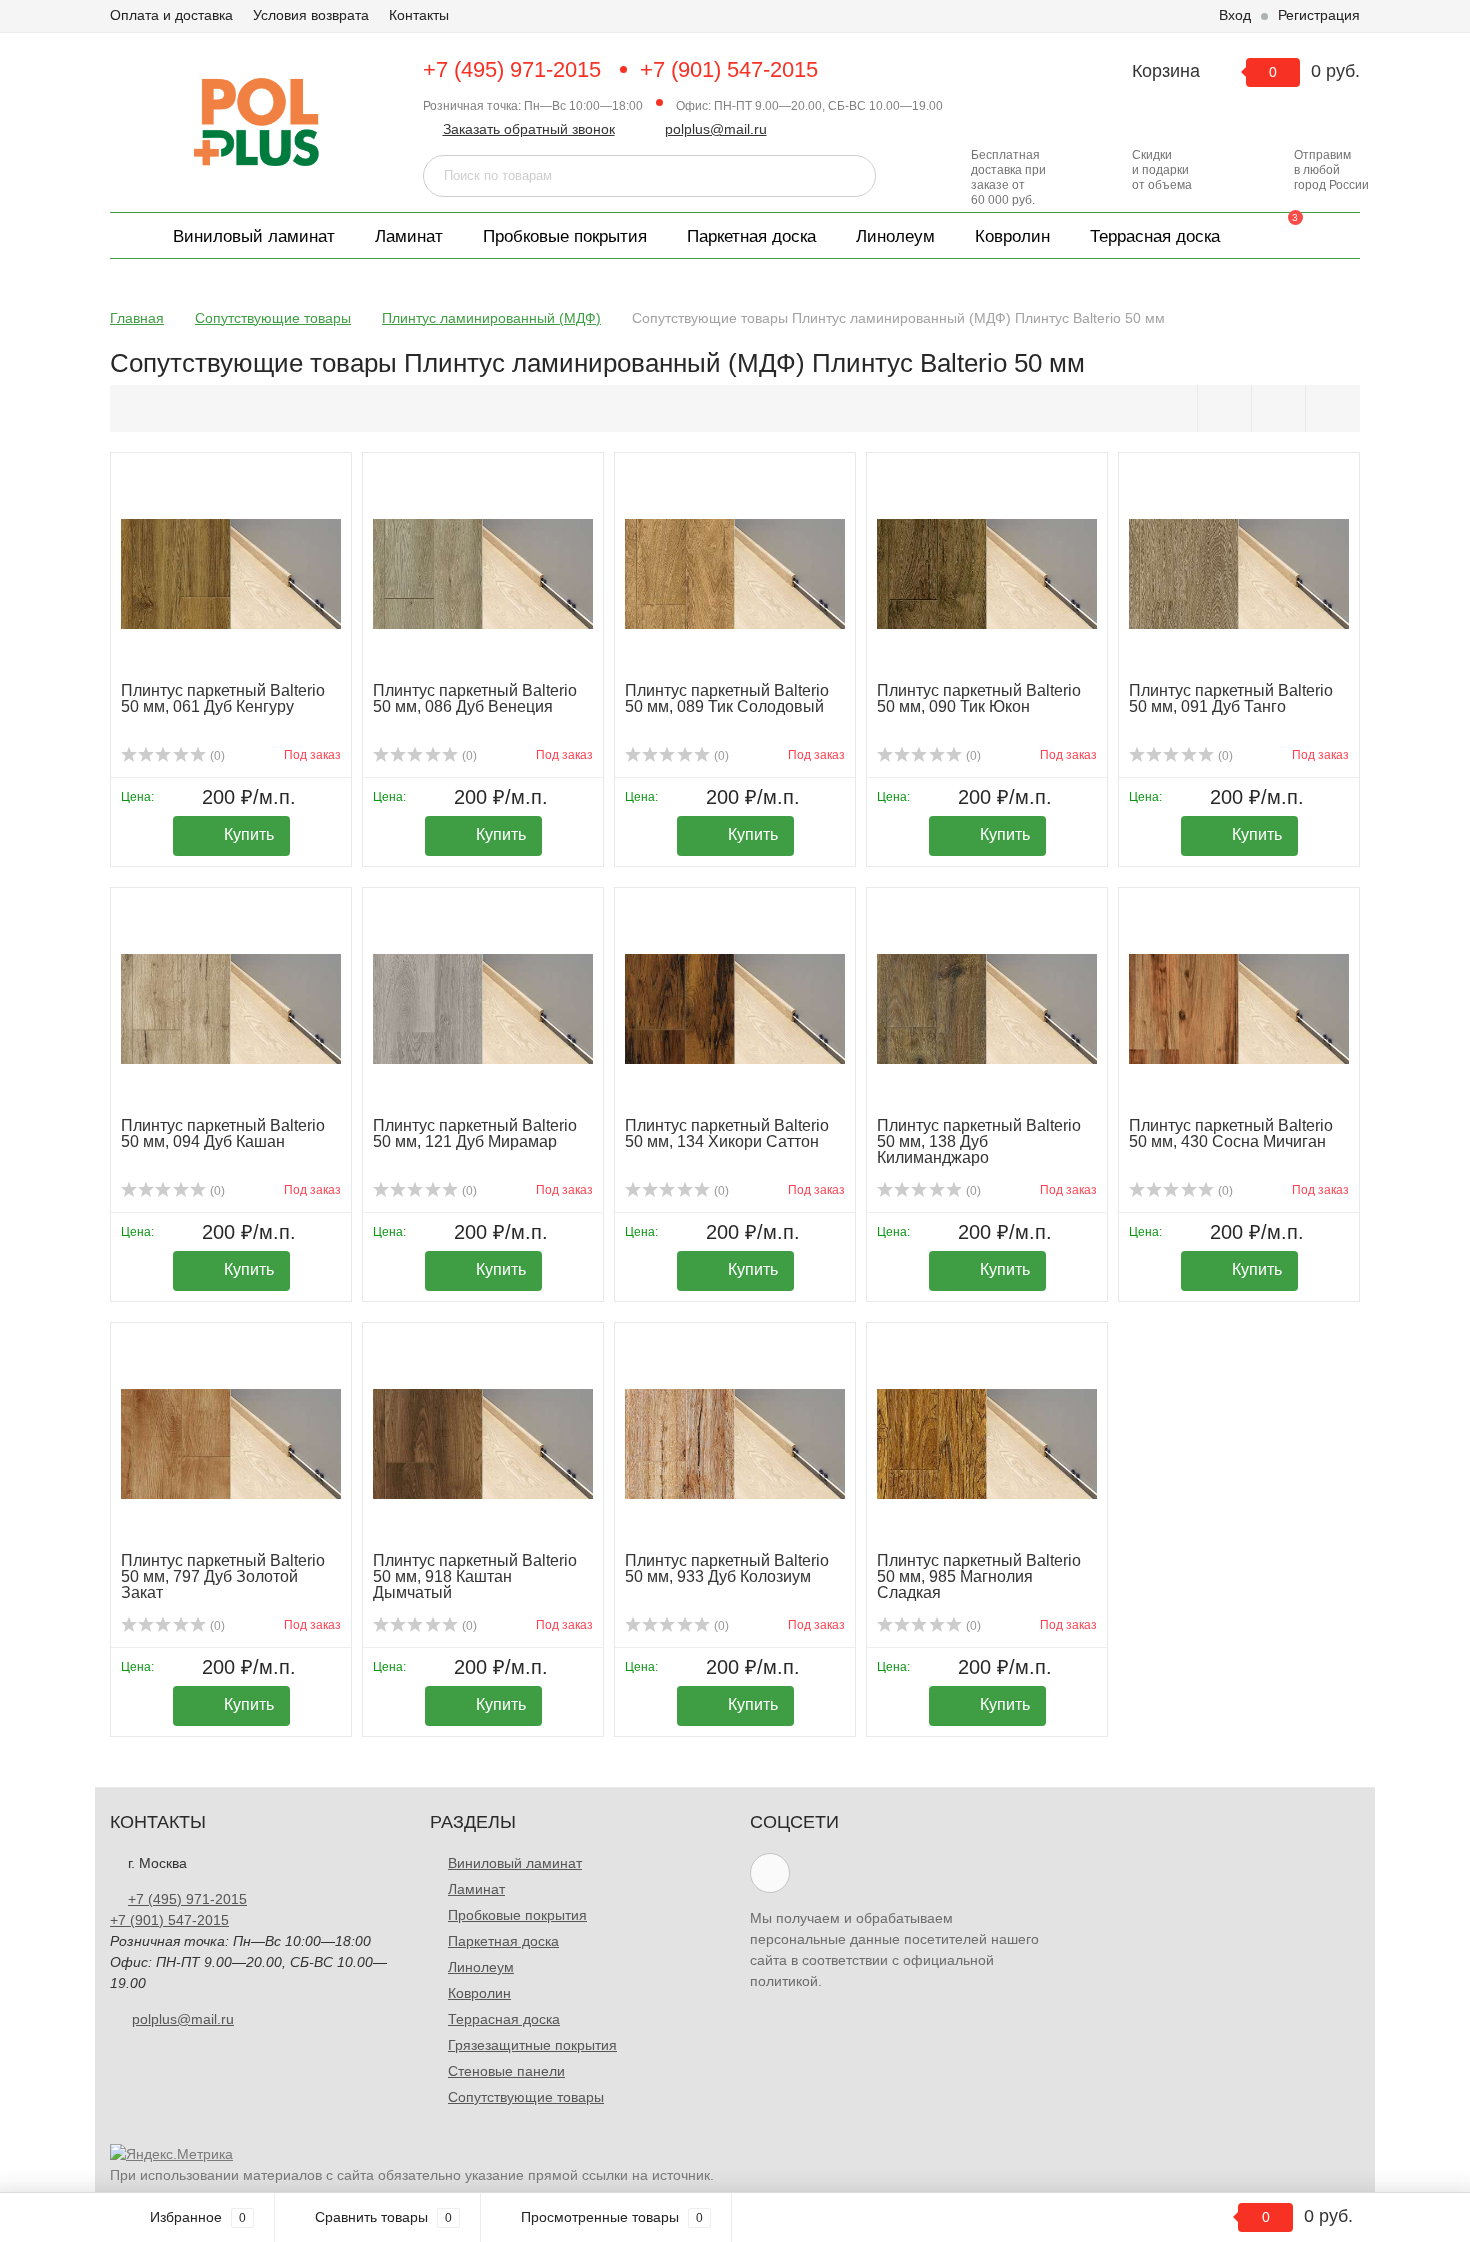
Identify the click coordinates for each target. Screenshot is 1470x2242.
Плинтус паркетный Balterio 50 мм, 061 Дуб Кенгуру (223, 698)
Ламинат (409, 236)
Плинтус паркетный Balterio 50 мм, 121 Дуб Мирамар (475, 1133)
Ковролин (1012, 236)
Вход (1235, 15)
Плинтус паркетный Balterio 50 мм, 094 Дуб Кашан (223, 1133)
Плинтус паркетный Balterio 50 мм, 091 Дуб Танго (1231, 698)
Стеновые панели (506, 2071)
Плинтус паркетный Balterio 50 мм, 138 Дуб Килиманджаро (979, 1141)
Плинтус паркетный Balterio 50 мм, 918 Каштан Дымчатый (475, 1576)
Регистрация (1319, 15)
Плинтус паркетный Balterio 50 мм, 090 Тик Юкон (979, 698)
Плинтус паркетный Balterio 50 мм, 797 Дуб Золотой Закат (223, 1576)
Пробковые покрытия (565, 236)
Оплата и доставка (171, 15)
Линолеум (895, 236)
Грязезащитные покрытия (532, 2045)
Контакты (419, 15)
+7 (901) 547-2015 (729, 69)
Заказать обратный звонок (529, 129)
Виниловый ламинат (254, 236)
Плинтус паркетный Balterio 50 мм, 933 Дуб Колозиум (727, 1568)
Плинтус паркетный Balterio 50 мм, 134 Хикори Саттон (727, 1133)
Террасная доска (1155, 236)
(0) (216, 756)
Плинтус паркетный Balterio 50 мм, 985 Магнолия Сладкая (979, 1576)
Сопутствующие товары (526, 2097)
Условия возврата (311, 15)
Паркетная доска (751, 236)
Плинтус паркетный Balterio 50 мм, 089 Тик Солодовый (727, 698)
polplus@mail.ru (716, 129)
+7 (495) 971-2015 (512, 69)
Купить (249, 834)
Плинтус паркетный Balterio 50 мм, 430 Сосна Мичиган (1231, 1133)
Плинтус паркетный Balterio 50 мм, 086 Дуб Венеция (475, 698)
